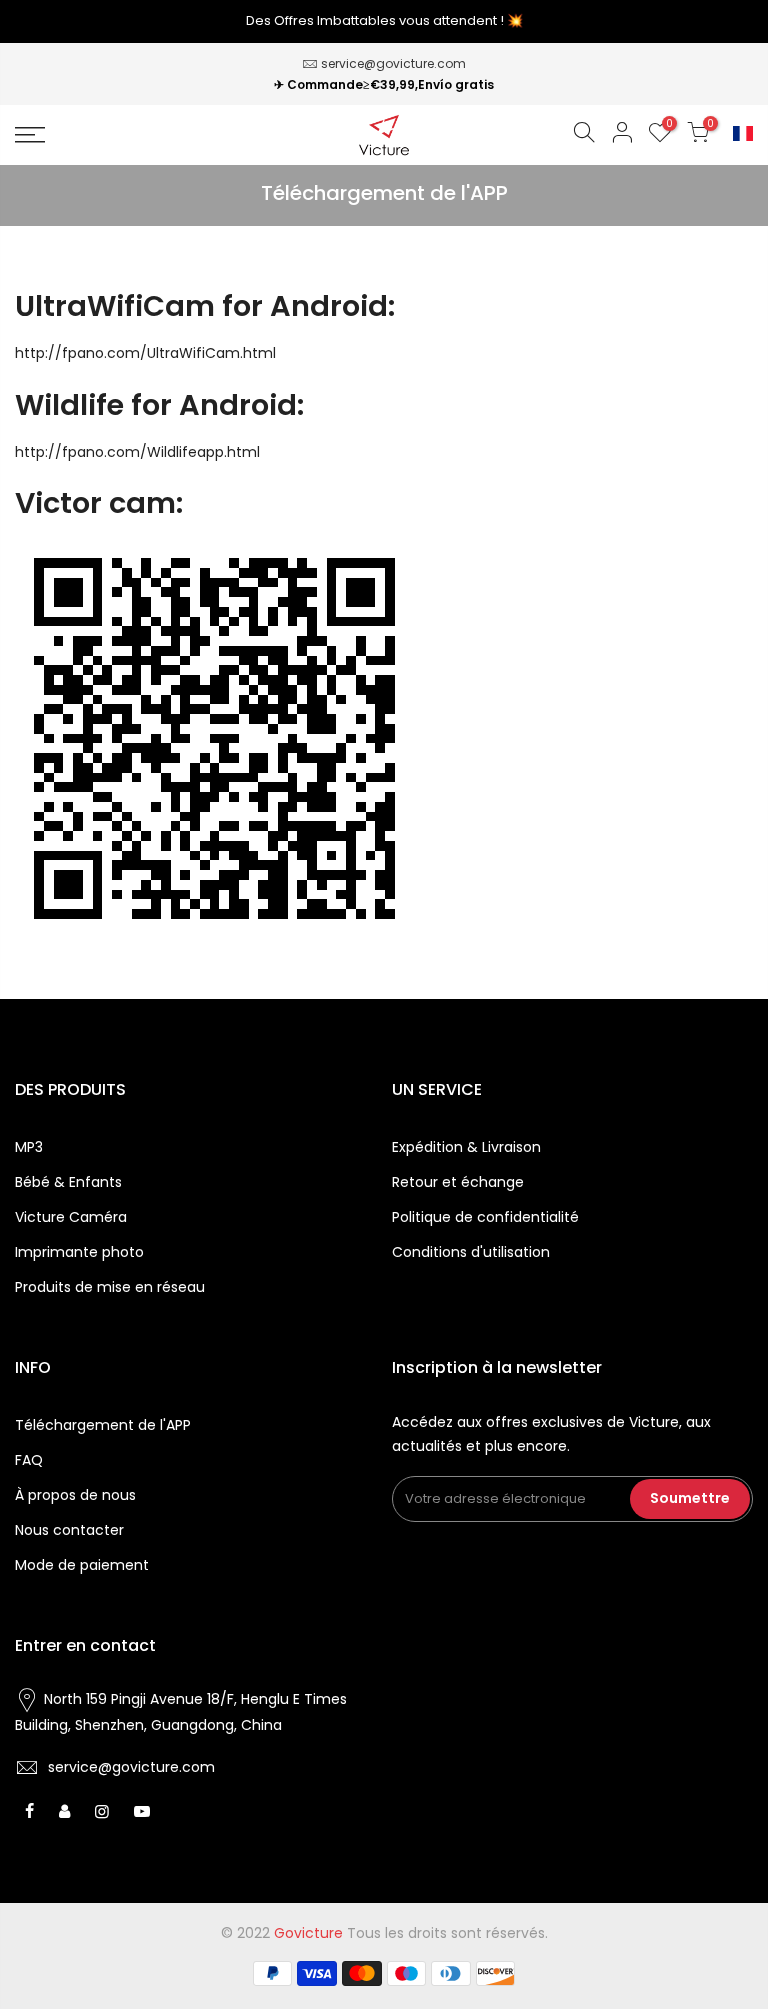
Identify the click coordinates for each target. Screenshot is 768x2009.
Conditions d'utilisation (471, 1252)
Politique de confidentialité (485, 1217)
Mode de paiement (82, 1565)
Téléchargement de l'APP (103, 1425)
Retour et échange (458, 1182)
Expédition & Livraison (466, 1147)
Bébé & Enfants (68, 1182)
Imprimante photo (79, 1252)
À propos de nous (75, 1495)
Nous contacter (69, 1530)
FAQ (29, 1460)
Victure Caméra (71, 1217)
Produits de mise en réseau (110, 1287)
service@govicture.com (393, 63)
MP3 (29, 1147)
